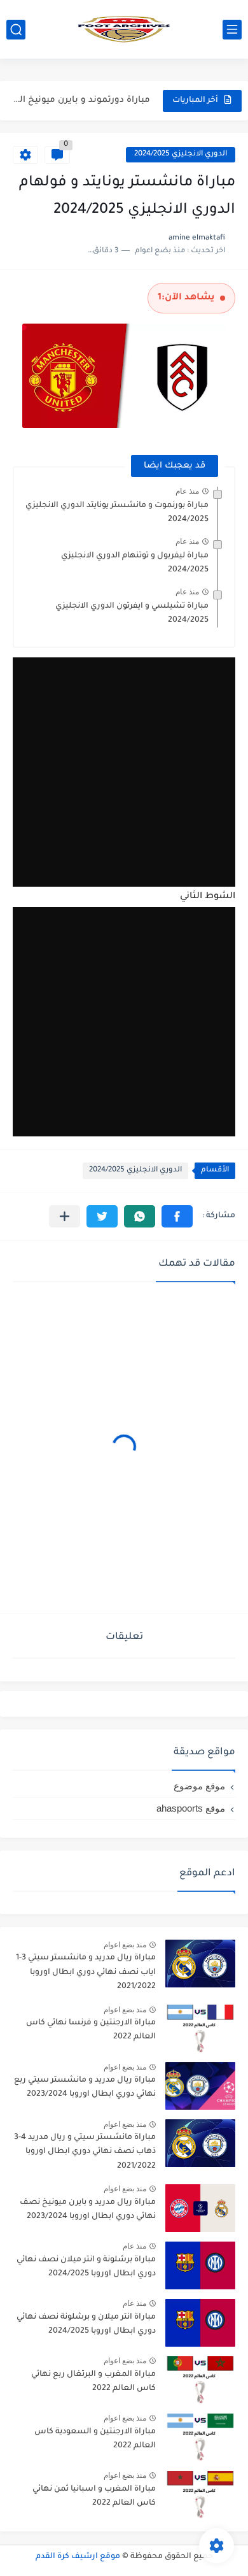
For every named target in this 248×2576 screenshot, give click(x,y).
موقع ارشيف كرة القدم (78, 2557)
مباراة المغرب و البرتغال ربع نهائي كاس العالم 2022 (93, 2382)
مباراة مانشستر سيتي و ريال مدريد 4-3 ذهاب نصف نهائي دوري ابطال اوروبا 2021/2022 (85, 2152)
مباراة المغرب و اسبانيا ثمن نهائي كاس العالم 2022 (94, 2496)
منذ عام (187, 491)
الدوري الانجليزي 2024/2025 (181, 154)
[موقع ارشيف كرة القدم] (124, 29)
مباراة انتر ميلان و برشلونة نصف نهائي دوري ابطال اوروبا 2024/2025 (86, 2324)
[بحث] (16, 30)
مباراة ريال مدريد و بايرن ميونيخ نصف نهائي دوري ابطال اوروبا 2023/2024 (88, 2210)
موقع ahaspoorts (191, 1808)
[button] (177, 1216)
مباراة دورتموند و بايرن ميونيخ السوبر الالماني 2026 (77, 100)
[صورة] (200, 1964)
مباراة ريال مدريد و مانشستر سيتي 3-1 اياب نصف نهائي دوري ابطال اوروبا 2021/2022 (86, 1972)
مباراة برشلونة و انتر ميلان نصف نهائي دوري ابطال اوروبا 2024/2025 (86, 2267)
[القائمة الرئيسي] (232, 30)
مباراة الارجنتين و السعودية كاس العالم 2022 (95, 2439)
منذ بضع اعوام (125, 1945)
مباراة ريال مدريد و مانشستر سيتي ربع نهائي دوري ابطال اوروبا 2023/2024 (85, 2087)
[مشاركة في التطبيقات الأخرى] (65, 1216)
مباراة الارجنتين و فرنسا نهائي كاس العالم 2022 (91, 2030)
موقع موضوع (199, 1786)
